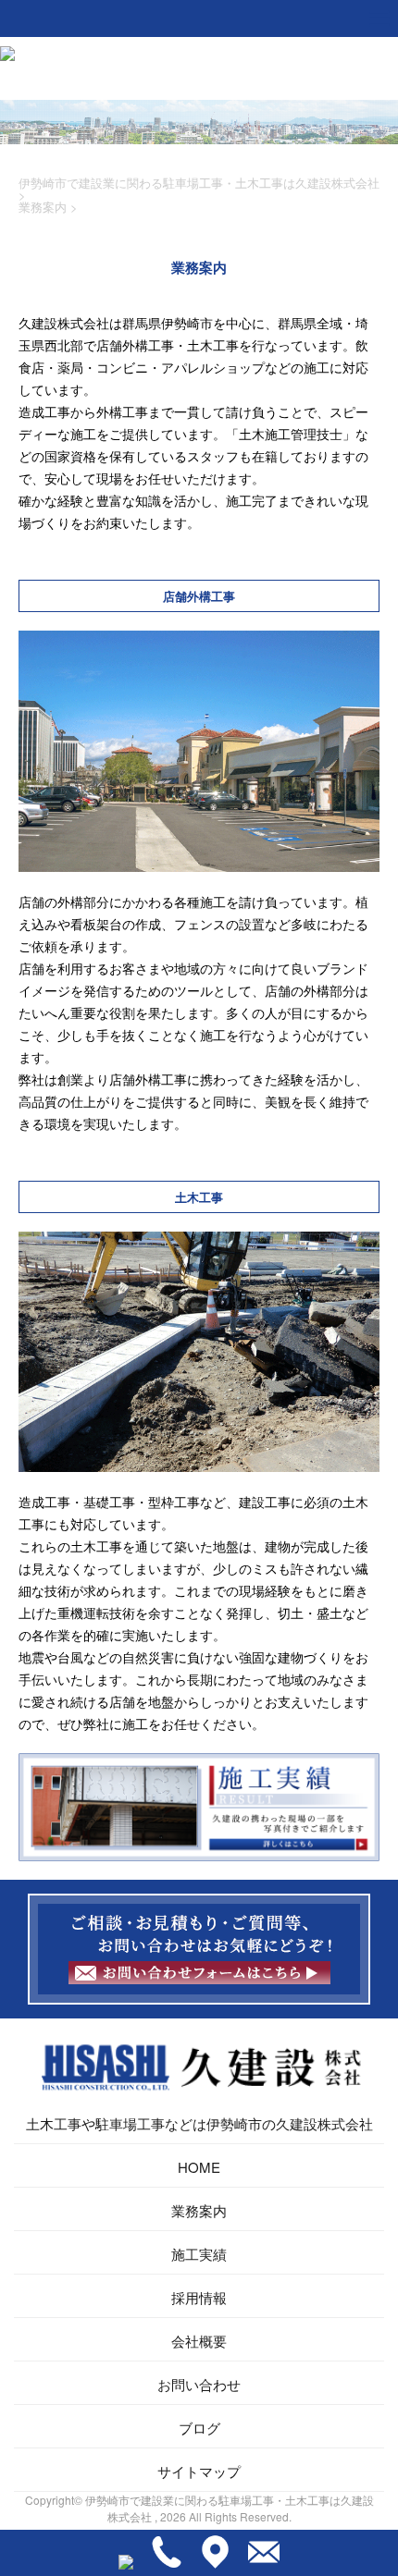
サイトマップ (199, 2471)
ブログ (199, 2428)
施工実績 (199, 2254)
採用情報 (199, 2297)
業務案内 (199, 2210)
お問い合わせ (199, 2384)
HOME (199, 2167)
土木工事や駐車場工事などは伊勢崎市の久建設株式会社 (199, 2123)
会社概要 (199, 2341)
